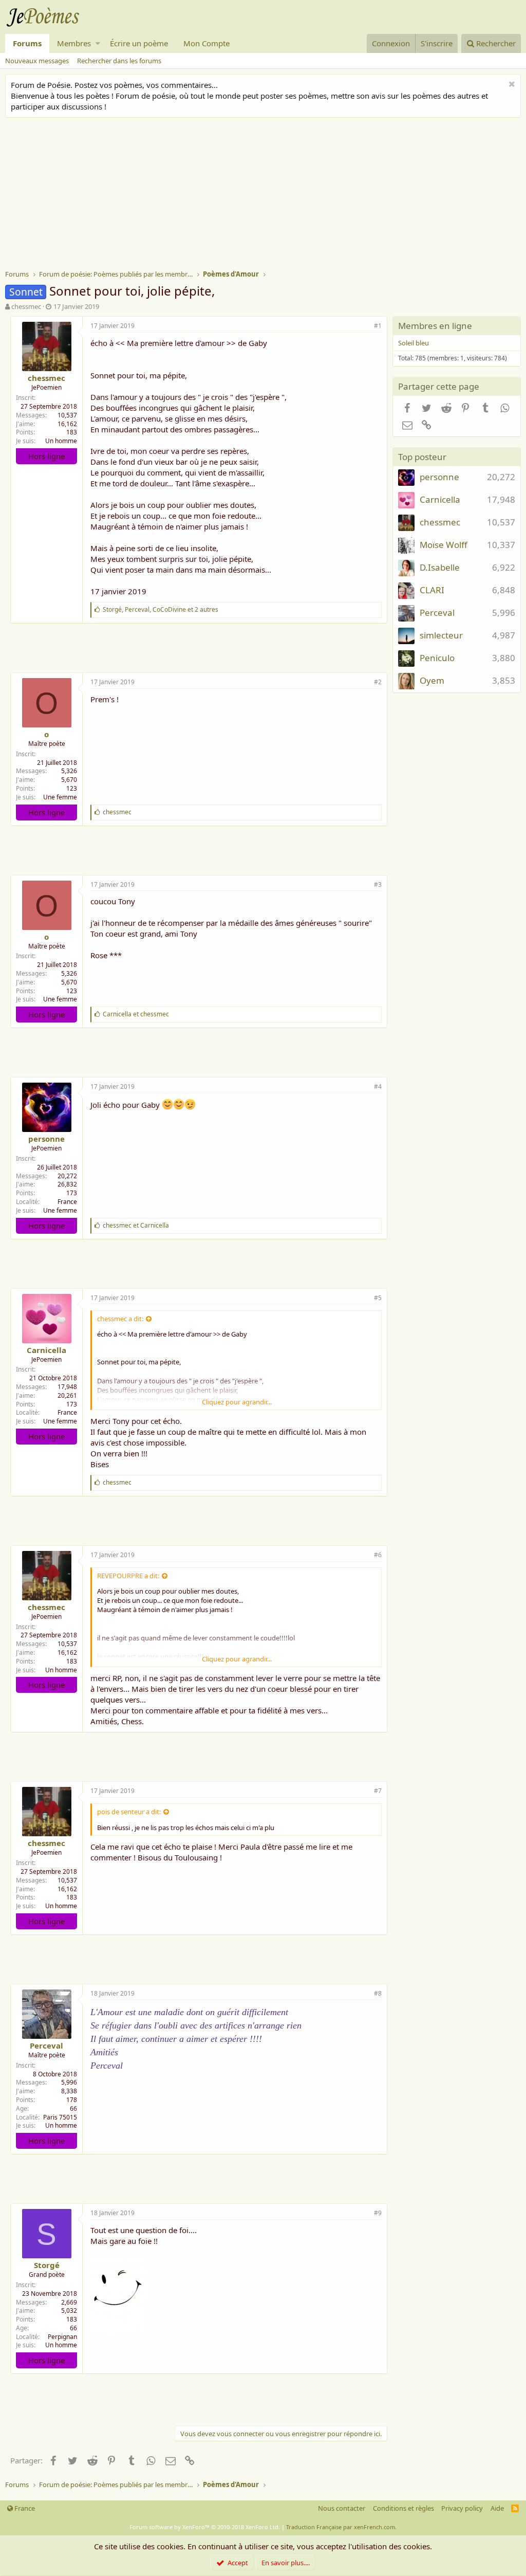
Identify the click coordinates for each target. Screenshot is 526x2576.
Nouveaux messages (37, 61)
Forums (27, 43)
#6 (378, 1555)
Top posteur (422, 457)
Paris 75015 (60, 2117)
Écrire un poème (139, 43)
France (67, 1202)
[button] (98, 43)
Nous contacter (342, 2508)
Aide (497, 2508)
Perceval (46, 2045)
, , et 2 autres (161, 609)
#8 (378, 1993)
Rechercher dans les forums (119, 61)
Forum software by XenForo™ (205, 2527)
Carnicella (46, 1350)
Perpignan (62, 2337)
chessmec (26, 306)
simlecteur (441, 635)
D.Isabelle (440, 567)
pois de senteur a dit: (129, 1812)
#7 (378, 1791)
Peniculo (437, 658)
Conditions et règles (403, 2508)
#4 (378, 1086)
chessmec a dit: (120, 1319)
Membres (74, 43)
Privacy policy (462, 2508)
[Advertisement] (266, 195)
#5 (378, 1298)
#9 (378, 2213)
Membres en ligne (435, 326)
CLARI (432, 590)
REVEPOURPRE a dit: (128, 1576)
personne (46, 1139)
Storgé (47, 2265)
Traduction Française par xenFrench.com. (341, 2527)
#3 (378, 884)
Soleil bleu (414, 343)
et (136, 1014)
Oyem (432, 680)
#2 (378, 682)
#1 (378, 326)
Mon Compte (206, 43)
